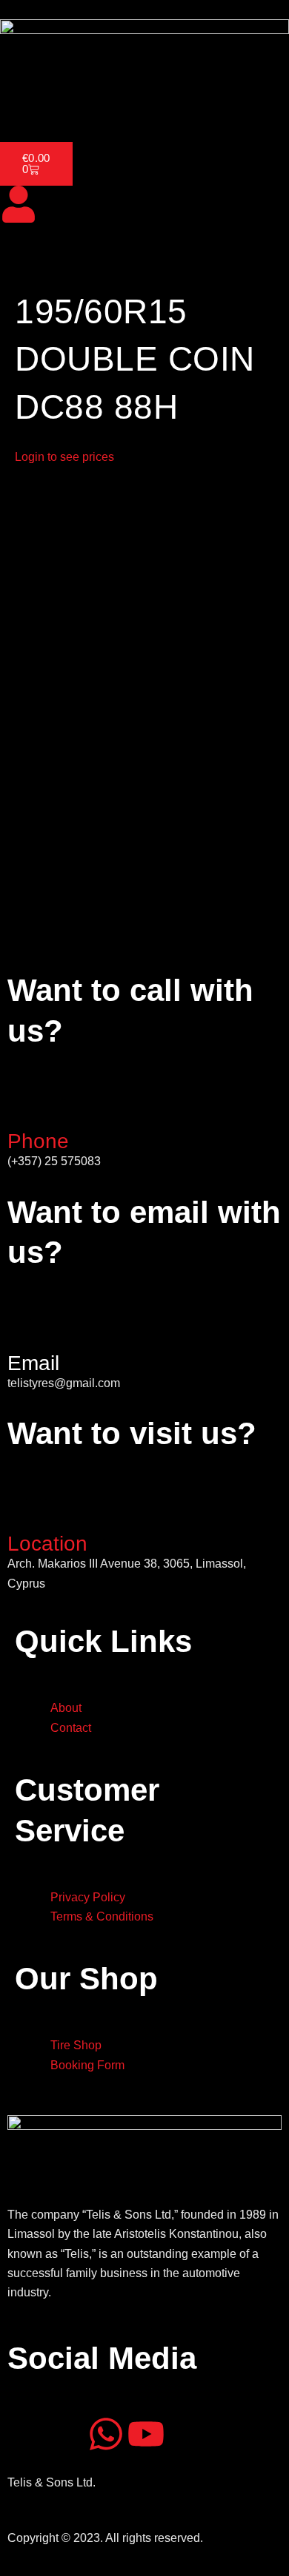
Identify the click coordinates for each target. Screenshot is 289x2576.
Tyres (140, 101)
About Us (83, 101)
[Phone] (26, 1107)
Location (47, 1544)
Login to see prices (64, 457)
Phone (38, 1141)
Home (25, 101)
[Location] (26, 1509)
